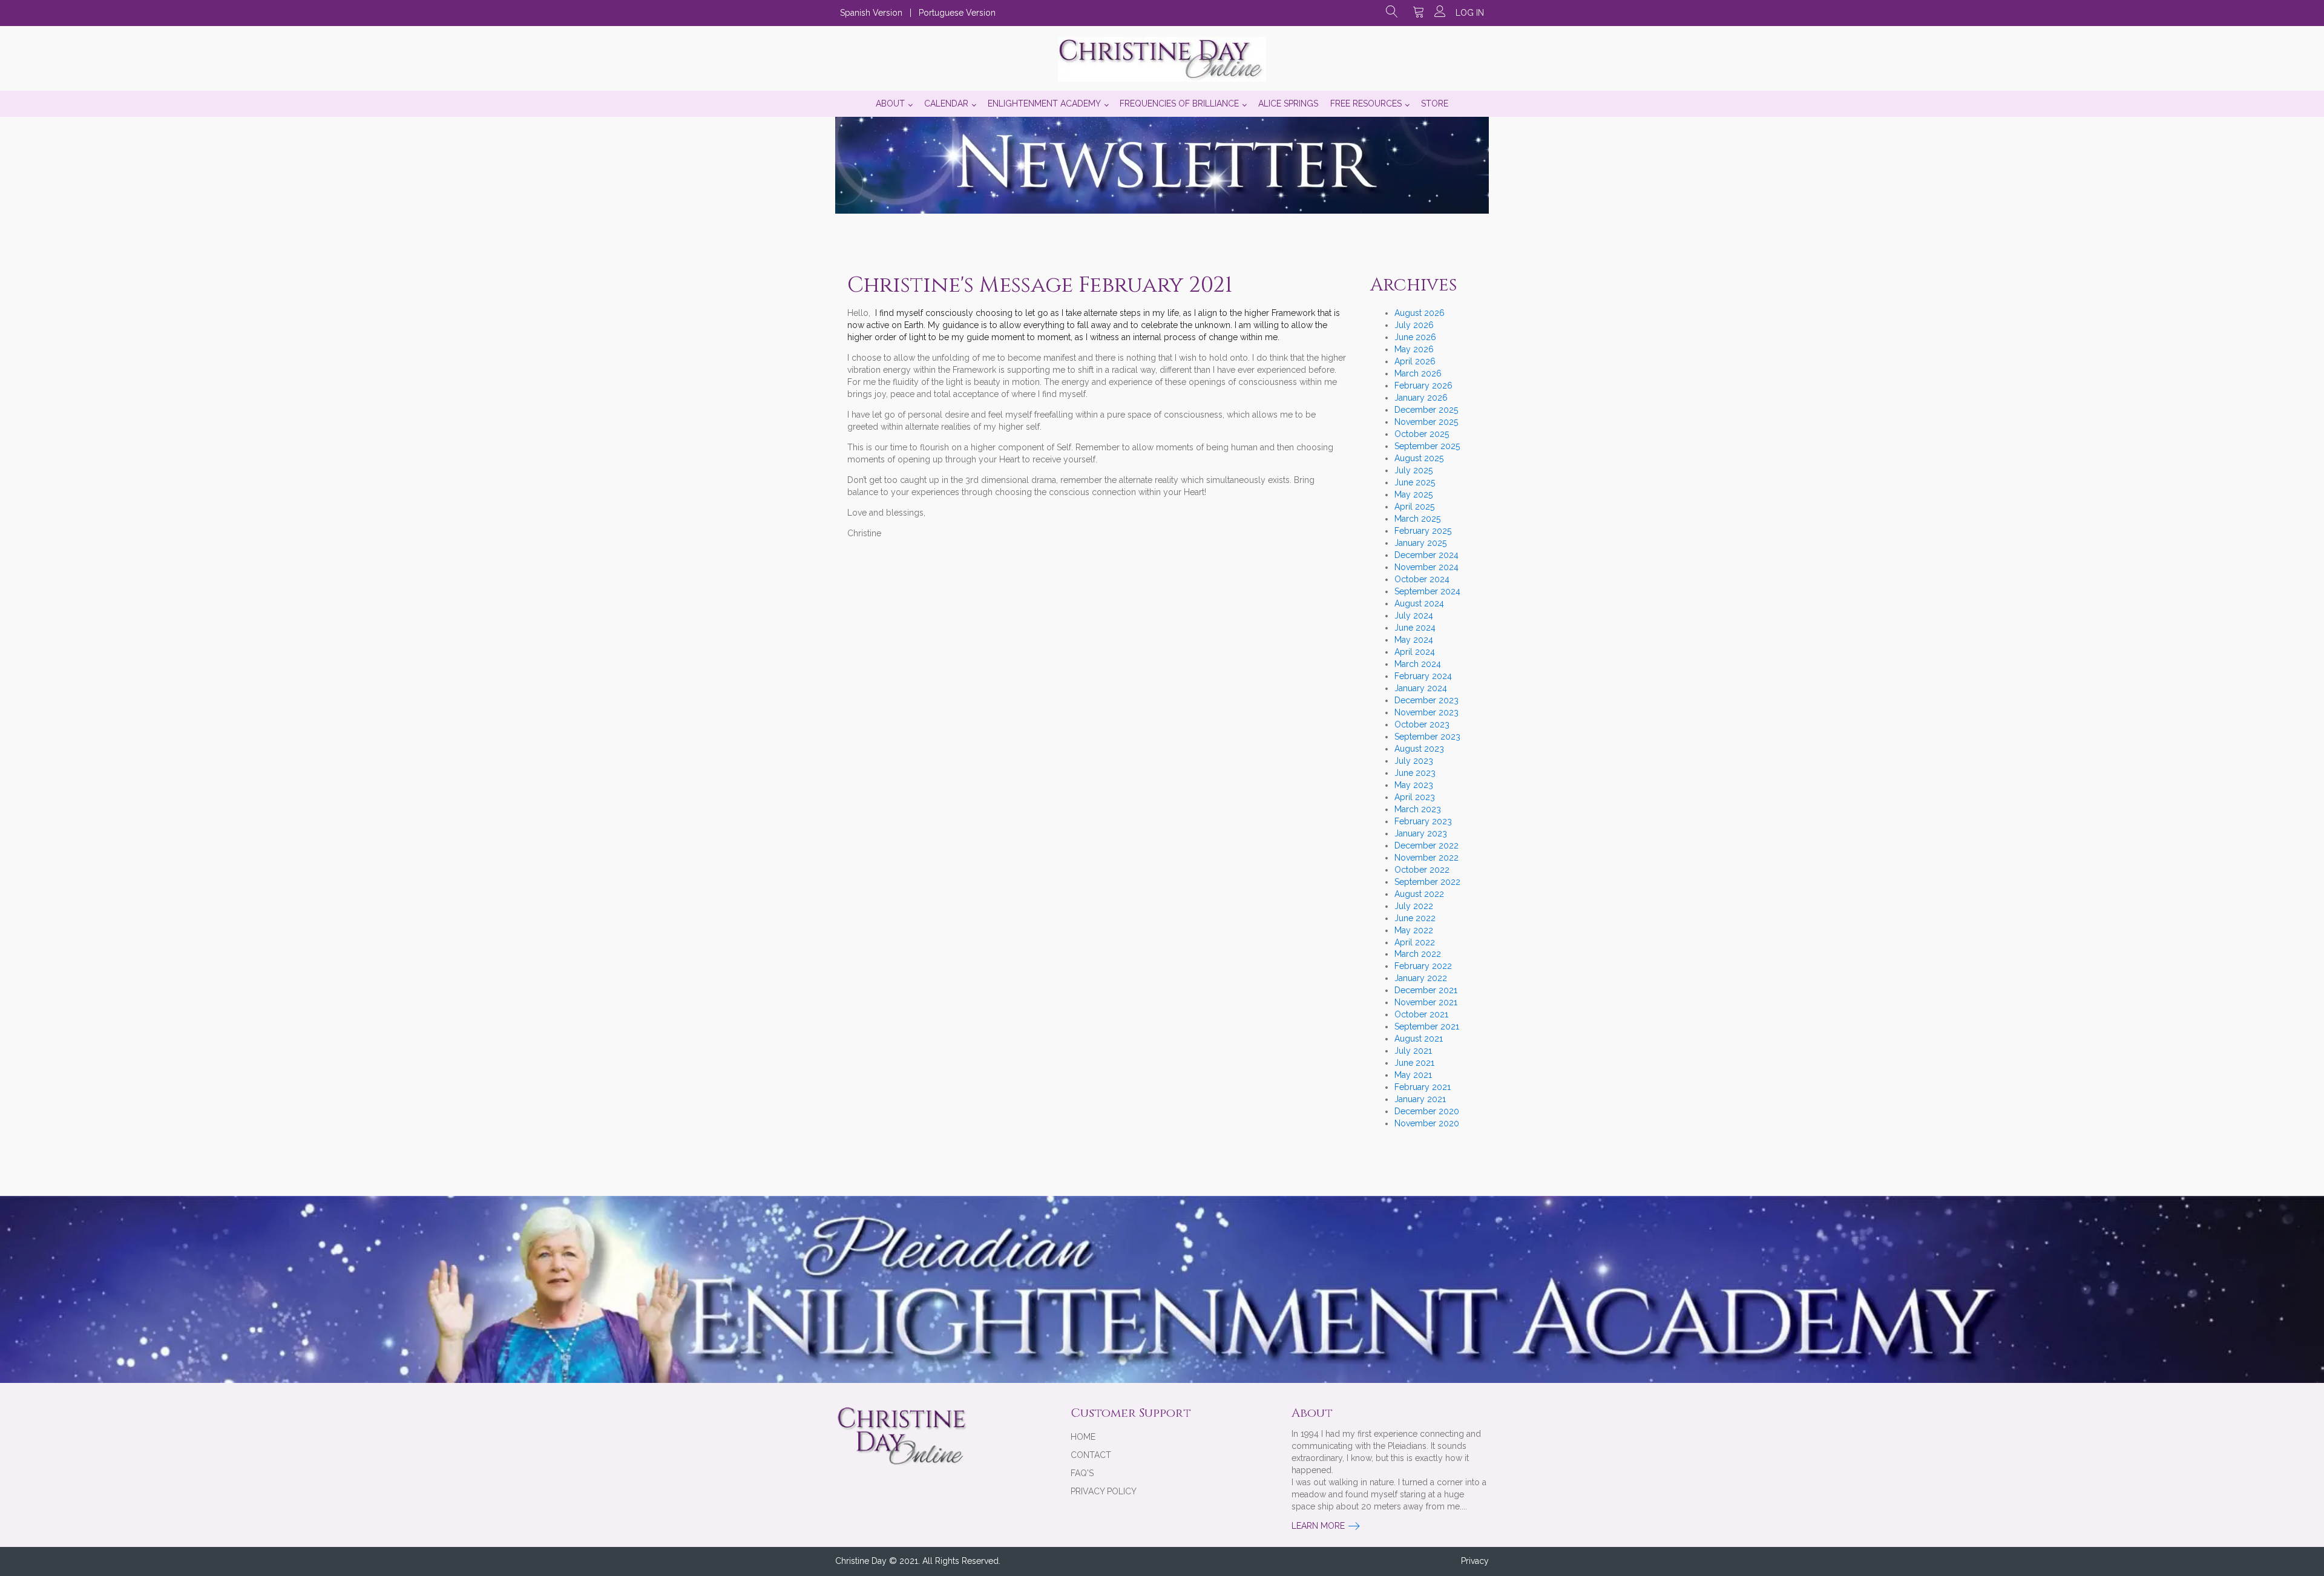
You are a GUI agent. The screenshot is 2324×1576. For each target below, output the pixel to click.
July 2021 (1413, 1051)
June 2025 (1415, 482)
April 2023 (1415, 797)
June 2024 (1415, 628)
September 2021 (1427, 1026)
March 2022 (1418, 954)
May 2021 (1413, 1075)
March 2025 (1417, 519)
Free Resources (1366, 103)
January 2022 (1421, 978)
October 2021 (1421, 1014)
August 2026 (1420, 313)
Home (1083, 1437)
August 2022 (1419, 894)
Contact (1091, 1455)
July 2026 (1414, 325)
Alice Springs (1288, 103)
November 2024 (1426, 567)
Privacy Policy (1104, 1491)
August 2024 (1419, 603)
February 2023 (1423, 821)
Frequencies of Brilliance (1179, 103)
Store (1435, 103)
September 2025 (1427, 446)
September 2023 (1427, 737)
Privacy (1475, 1561)
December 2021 (1426, 990)
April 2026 (1415, 361)
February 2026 (1423, 386)
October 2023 (1422, 724)
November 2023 (1426, 712)
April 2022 (1415, 942)
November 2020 (1427, 1123)
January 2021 (1420, 1099)
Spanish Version (871, 13)
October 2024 (1422, 579)
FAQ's (1082, 1473)
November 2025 (1426, 422)
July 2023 (1414, 761)
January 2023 (1421, 833)
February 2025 (1423, 531)
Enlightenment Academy (1044, 103)
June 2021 (1414, 1063)
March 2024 (1418, 664)
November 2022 (1426, 858)
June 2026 (1415, 337)
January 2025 (1420, 543)
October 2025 (1422, 434)
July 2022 (1414, 906)
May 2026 (1414, 349)
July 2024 (1414, 616)
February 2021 (1423, 1087)
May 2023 (1414, 785)
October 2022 (1422, 870)
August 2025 (1419, 458)
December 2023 (1426, 700)
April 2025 (1414, 507)
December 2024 (1426, 555)
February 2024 (1423, 676)
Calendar (946, 103)
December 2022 (1426, 845)
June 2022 (1415, 918)
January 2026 (1421, 398)
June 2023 (1415, 773)
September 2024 (1427, 591)
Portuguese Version (957, 13)
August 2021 (1419, 1039)
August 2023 (1419, 749)
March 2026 (1418, 373)
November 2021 (1426, 1002)
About (890, 103)
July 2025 (1413, 470)
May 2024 (1414, 640)
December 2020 (1427, 1111)
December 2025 (1426, 410)
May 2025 (1413, 494)
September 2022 (1427, 882)
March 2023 (1418, 809)
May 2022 (1414, 930)
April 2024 (1415, 652)
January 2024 (1421, 688)
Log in (1470, 13)
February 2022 (1423, 966)
